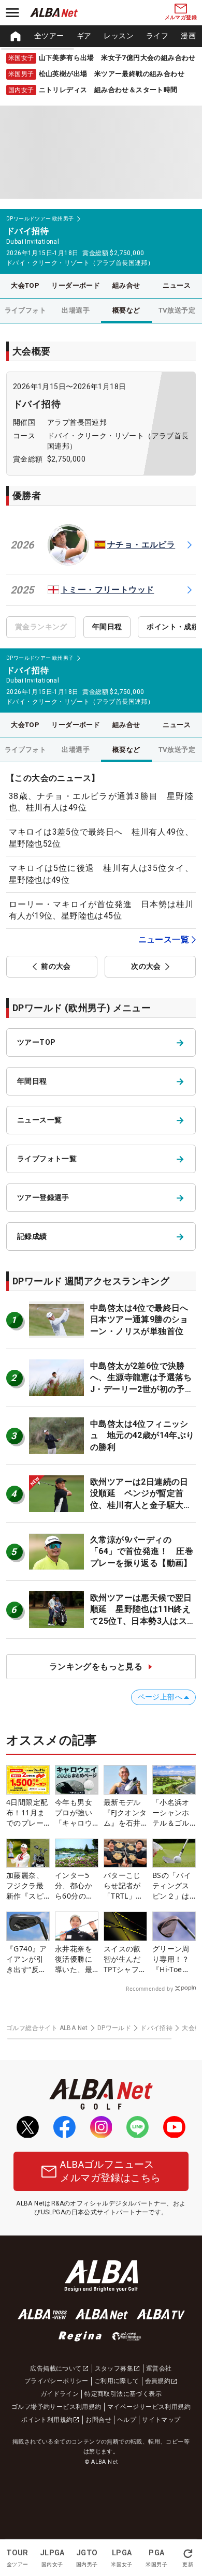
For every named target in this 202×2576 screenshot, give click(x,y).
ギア (84, 36)
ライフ (157, 36)
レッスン (119, 36)
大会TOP (25, 285)
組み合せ (126, 285)
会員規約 (158, 2381)
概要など (126, 310)
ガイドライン (60, 2394)
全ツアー (49, 36)
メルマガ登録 (181, 17)
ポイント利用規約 (47, 2420)
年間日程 (107, 627)
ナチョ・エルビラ (141, 545)
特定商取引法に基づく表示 (123, 2394)
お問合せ (98, 2420)
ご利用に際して (117, 2381)
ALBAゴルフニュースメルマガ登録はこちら (110, 2171)
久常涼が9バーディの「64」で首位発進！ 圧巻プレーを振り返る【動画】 (142, 1551)
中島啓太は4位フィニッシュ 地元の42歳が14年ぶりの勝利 (142, 1435)
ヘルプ (127, 2420)
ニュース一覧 (164, 939)
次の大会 (146, 966)
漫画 (188, 36)
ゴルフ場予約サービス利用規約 (56, 2407)
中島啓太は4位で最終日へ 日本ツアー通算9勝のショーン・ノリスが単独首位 (143, 1320)
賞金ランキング (41, 627)
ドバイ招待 (37, 404)
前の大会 (56, 966)
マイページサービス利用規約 (149, 2407)
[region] (101, 36)
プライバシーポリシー (56, 2381)
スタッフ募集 (114, 2368)
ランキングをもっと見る (96, 1667)
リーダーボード (76, 285)
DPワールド (114, 2028)
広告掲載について (56, 2368)
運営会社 (159, 2368)
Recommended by (149, 1989)
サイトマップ (161, 2420)
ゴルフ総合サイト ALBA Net (47, 2028)
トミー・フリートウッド (107, 590)
